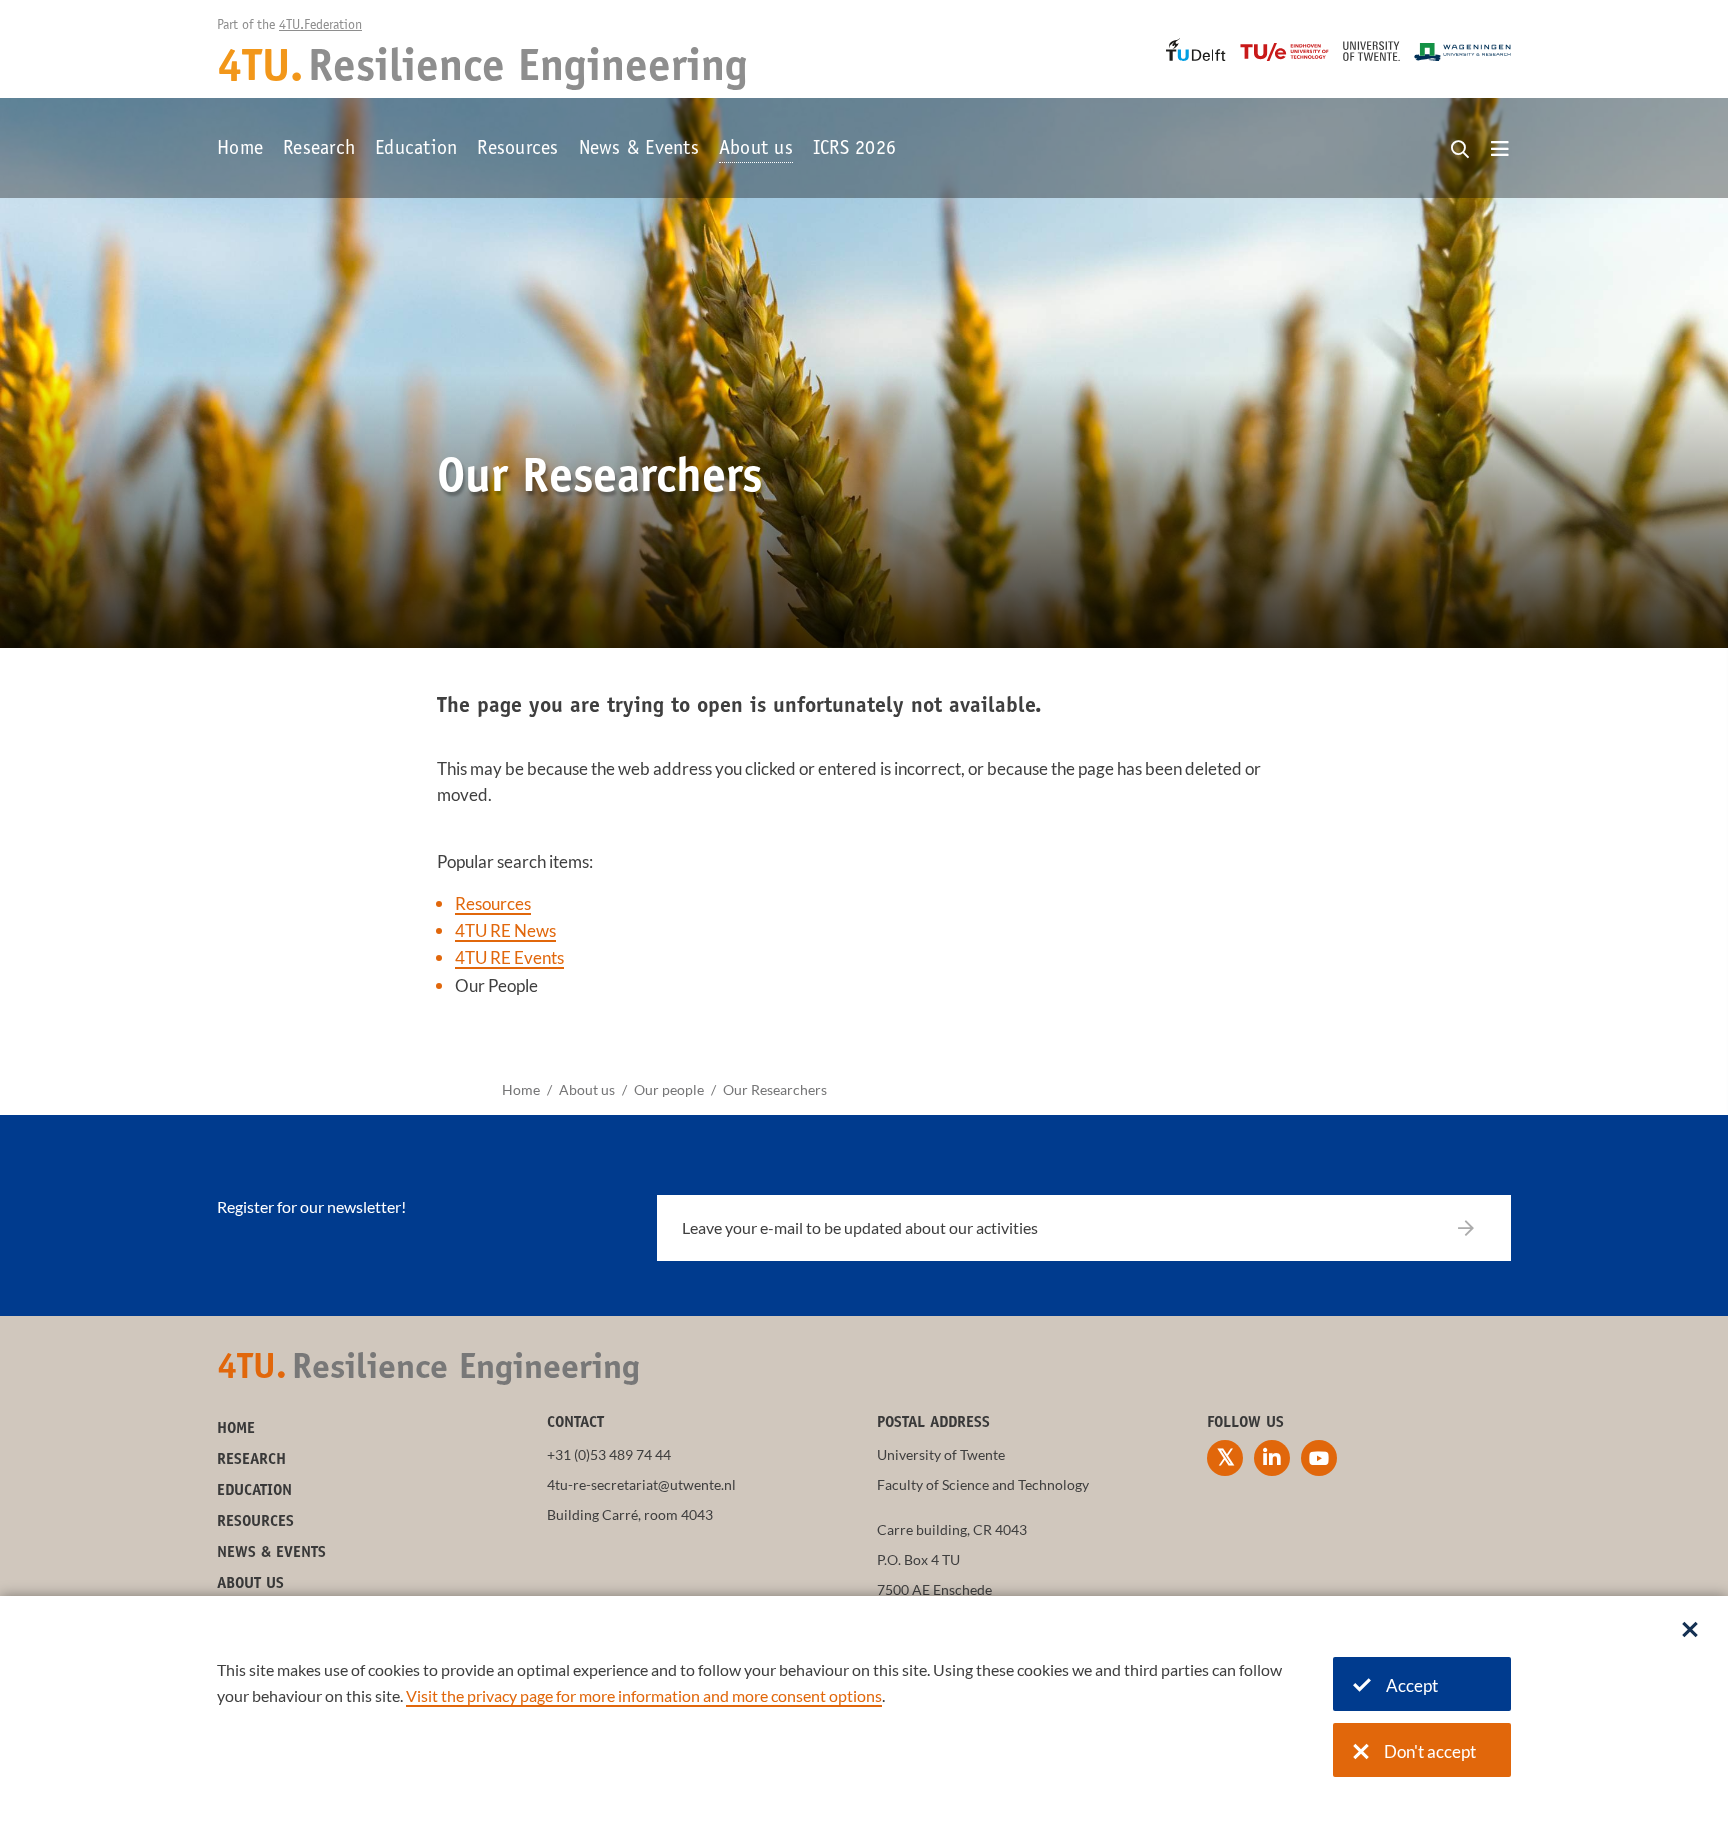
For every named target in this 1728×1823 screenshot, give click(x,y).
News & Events (639, 150)
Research (319, 150)
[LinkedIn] (1272, 1458)
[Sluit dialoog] (1690, 1631)
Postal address (933, 1423)
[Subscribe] (1478, 1228)
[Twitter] (1225, 1458)
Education (416, 150)
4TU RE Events (509, 957)
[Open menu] (1500, 150)
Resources (517, 150)
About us (756, 150)
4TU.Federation (320, 26)
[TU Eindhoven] (1284, 52)
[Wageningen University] (1462, 52)
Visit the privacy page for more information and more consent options (644, 1695)
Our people (669, 1089)
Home (240, 150)
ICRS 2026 (854, 150)
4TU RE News (505, 930)
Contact (575, 1423)
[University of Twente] (1371, 51)
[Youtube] (1319, 1458)
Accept (1412, 1685)
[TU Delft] (1196, 49)
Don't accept (1430, 1751)
